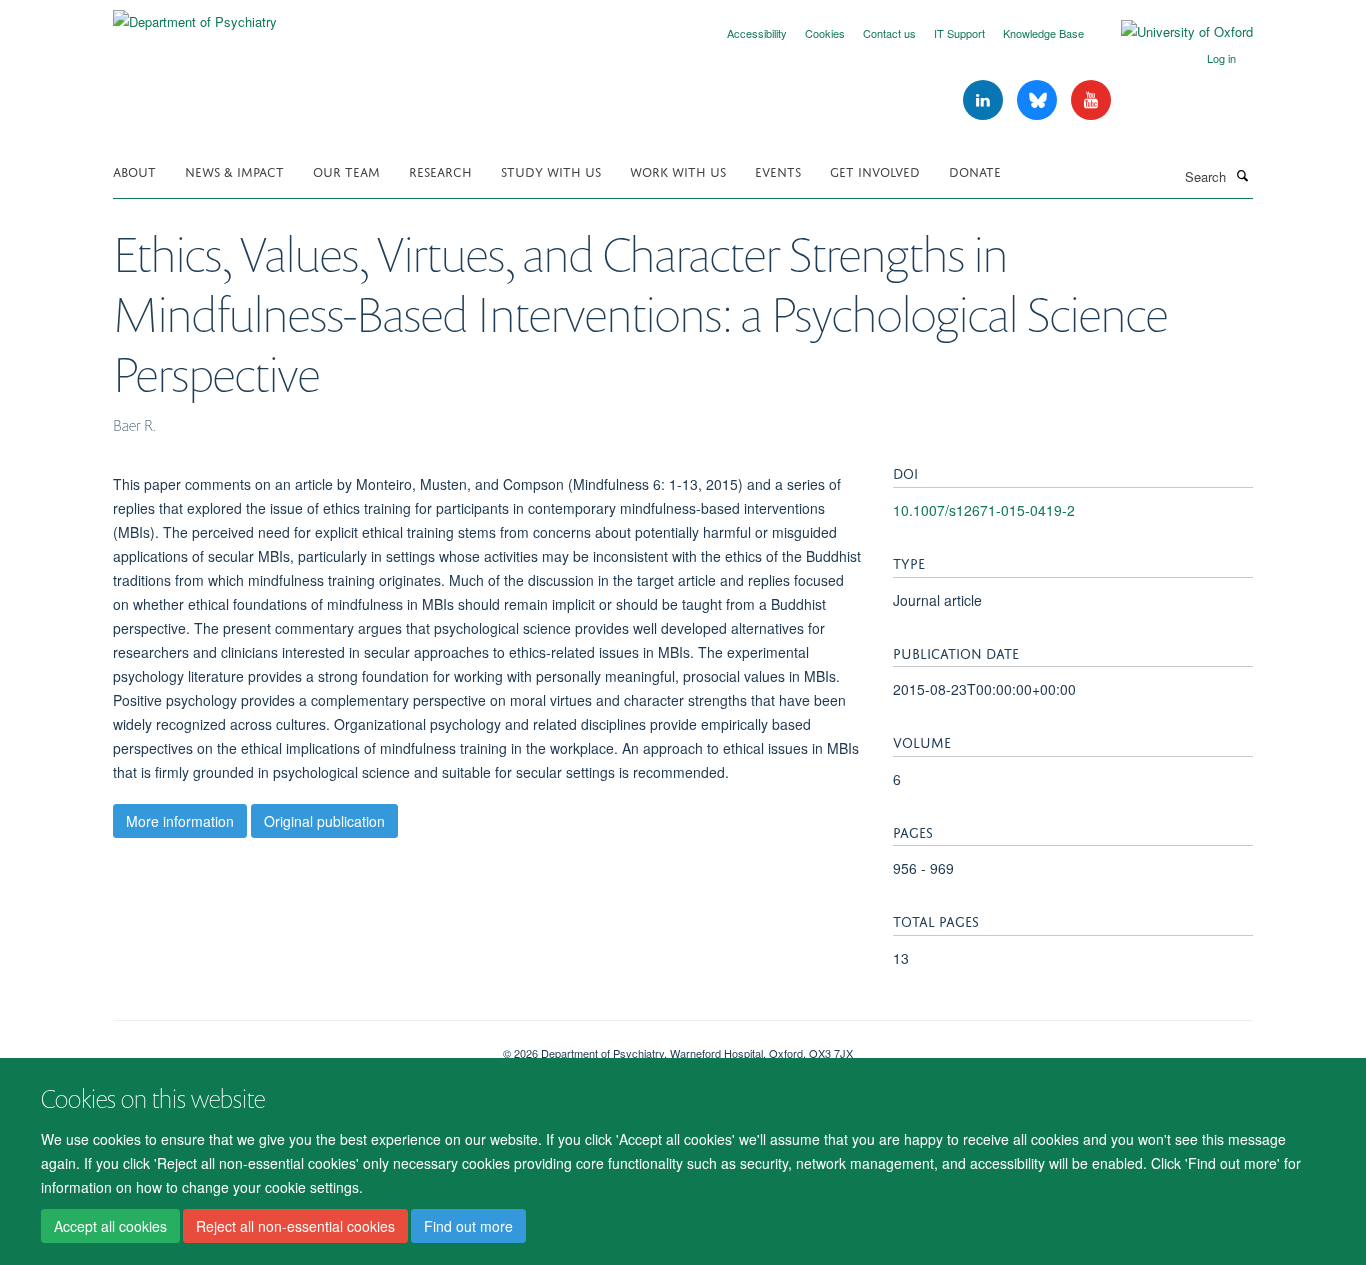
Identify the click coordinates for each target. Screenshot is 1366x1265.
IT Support (959, 33)
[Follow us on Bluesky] (1039, 100)
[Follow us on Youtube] (1091, 100)
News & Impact (234, 170)
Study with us (551, 170)
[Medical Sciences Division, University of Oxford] (293, 1046)
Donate (975, 170)
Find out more (468, 1226)
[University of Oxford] (1172, 32)
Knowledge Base (1043, 33)
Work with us (678, 170)
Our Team (346, 170)
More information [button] (180, 821)
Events (778, 170)
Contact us (889, 33)
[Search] (1242, 175)
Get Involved (875, 170)
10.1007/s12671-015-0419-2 (984, 510)
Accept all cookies (110, 1226)
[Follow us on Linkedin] (985, 100)
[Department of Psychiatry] (195, 14)
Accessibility (757, 33)
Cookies (825, 33)
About (134, 170)
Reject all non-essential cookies (295, 1226)
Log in (1221, 58)
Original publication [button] (324, 821)
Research (440, 170)
